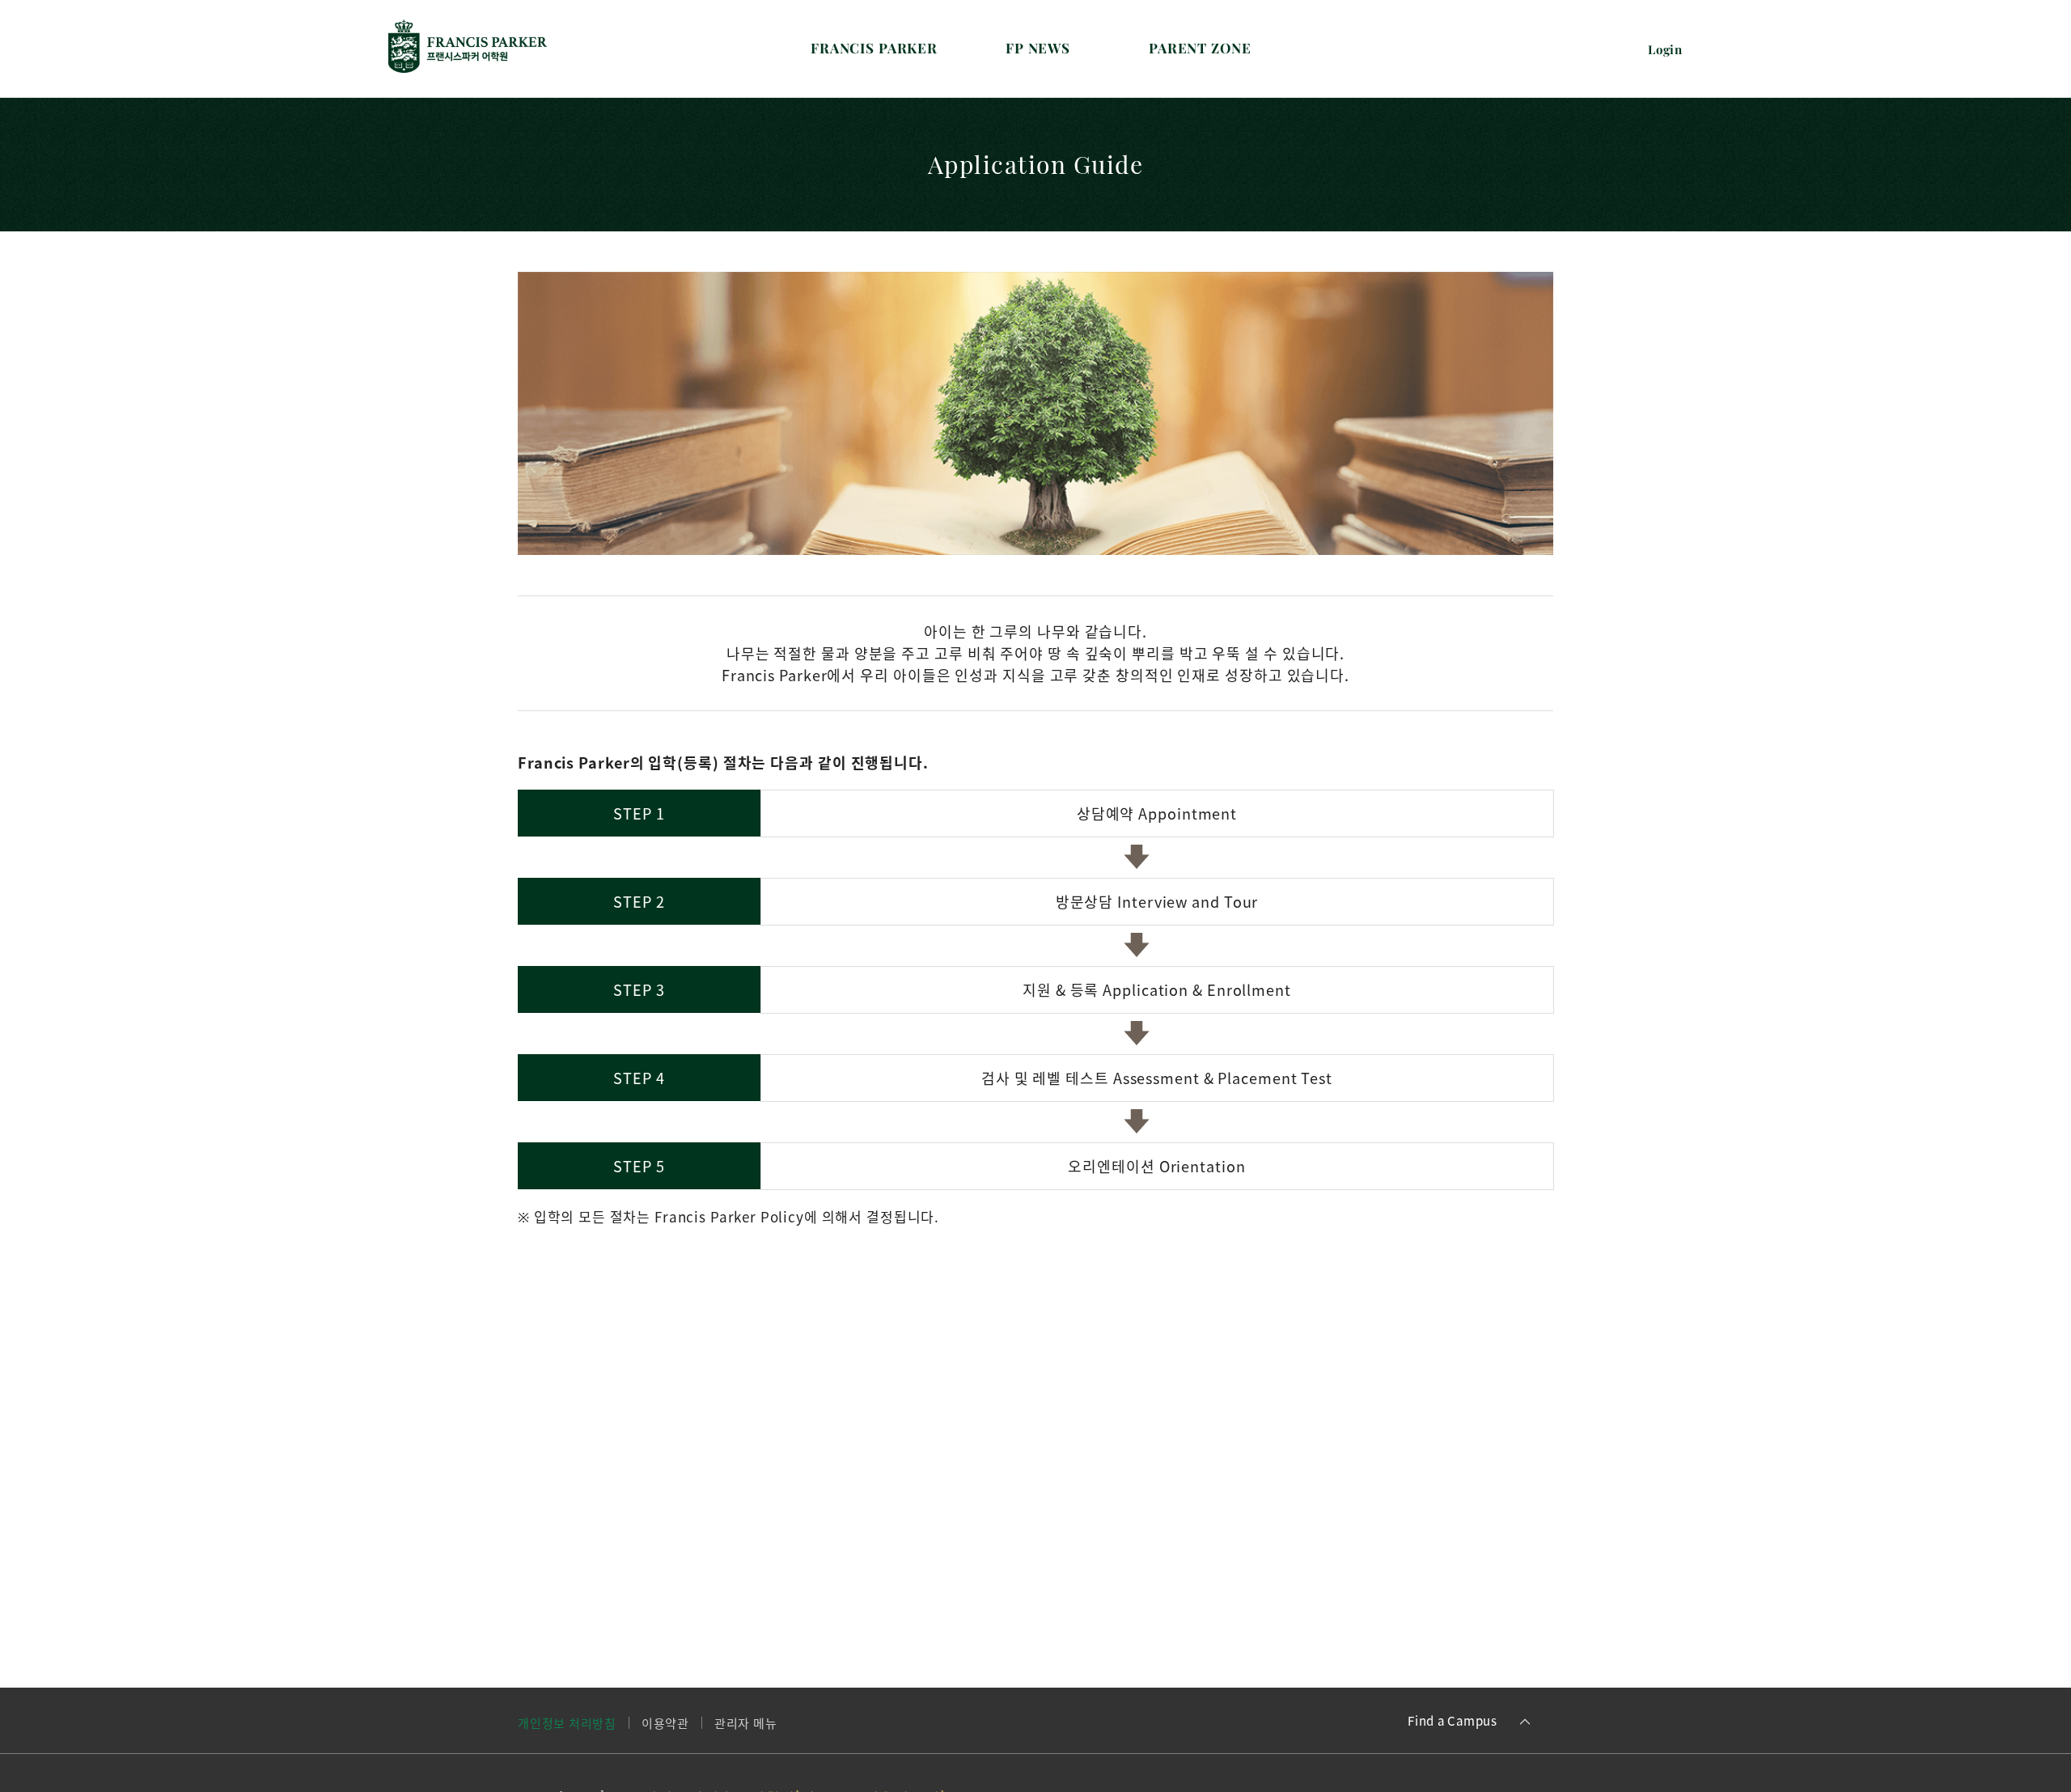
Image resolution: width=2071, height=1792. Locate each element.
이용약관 (665, 1723)
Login (1665, 49)
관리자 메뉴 (746, 1723)
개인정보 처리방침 (567, 1723)
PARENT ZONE (1200, 48)
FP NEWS (1038, 48)
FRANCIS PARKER (874, 48)
